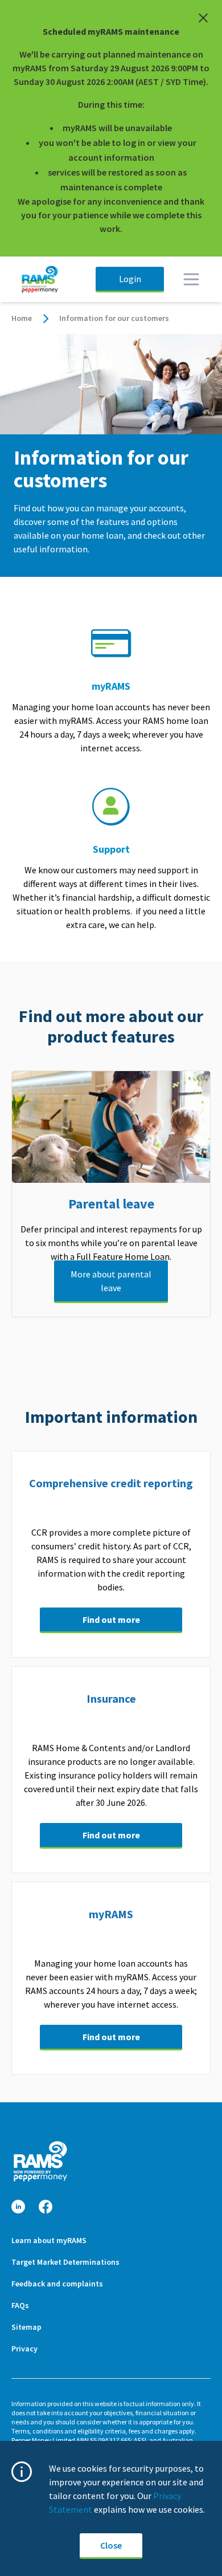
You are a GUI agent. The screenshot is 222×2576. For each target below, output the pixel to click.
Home (22, 318)
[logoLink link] (40, 2161)
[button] (18, 2207)
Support (111, 849)
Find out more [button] (111, 1619)
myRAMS (111, 686)
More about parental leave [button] (111, 1281)
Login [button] (130, 279)
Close (111, 2545)
